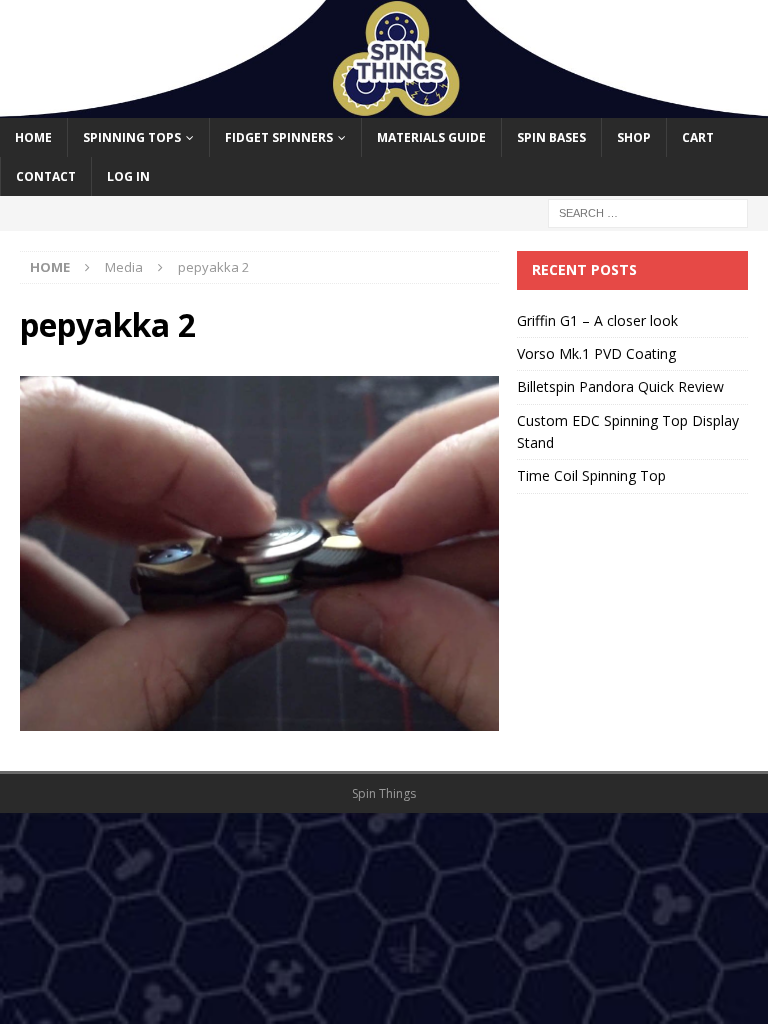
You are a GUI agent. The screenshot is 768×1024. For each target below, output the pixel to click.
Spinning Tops (132, 137)
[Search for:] (648, 212)
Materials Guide (431, 137)
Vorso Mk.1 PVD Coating (596, 353)
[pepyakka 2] (259, 719)
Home (33, 137)
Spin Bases (551, 137)
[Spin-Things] (384, 106)
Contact (46, 176)
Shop (634, 137)
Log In (128, 176)
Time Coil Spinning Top (591, 475)
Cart (698, 137)
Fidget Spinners (279, 137)
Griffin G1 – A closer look (597, 320)
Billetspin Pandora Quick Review (620, 386)
